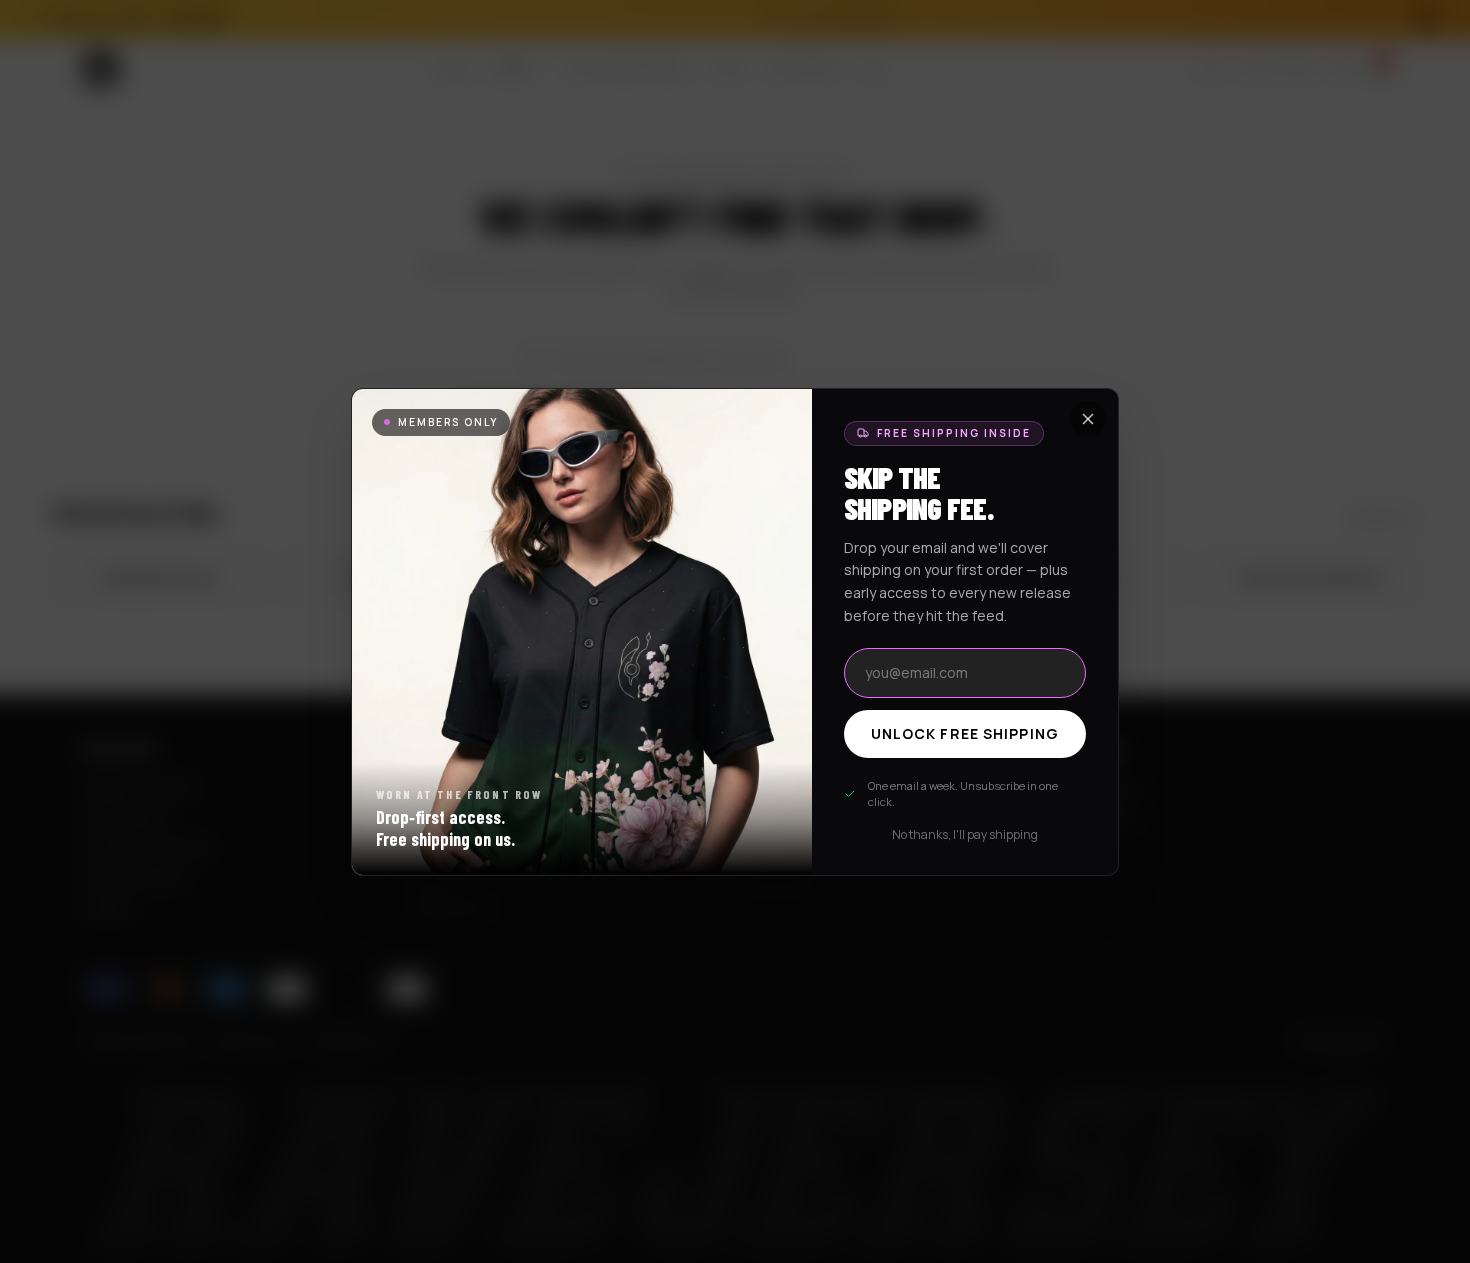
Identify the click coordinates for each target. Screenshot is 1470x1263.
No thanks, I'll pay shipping (965, 835)
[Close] (1088, 419)
